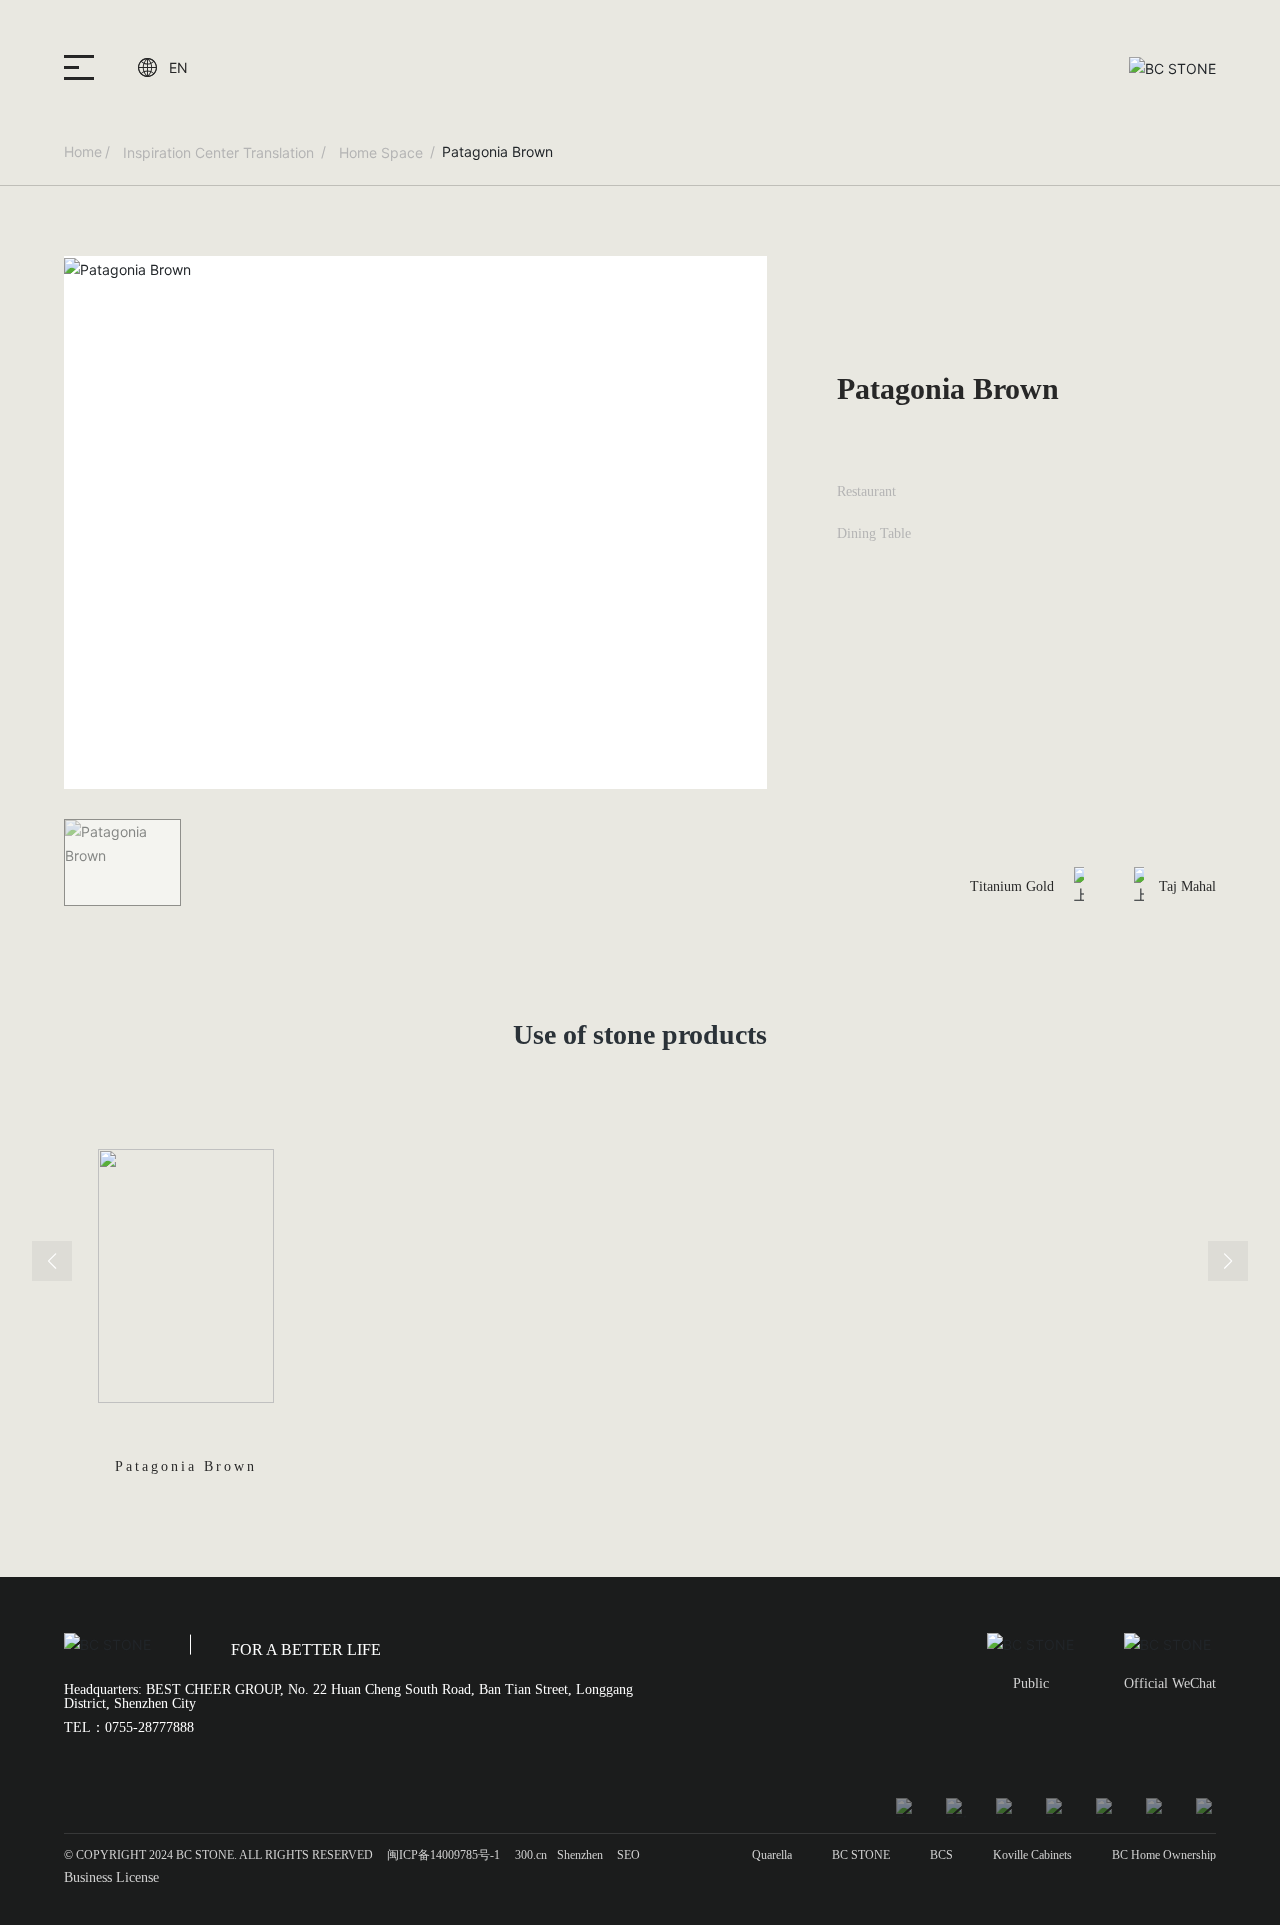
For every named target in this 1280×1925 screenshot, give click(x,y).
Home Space (381, 152)
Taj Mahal (1187, 886)
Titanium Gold (1012, 886)
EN (178, 67)
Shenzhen (580, 1855)
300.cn (531, 1855)
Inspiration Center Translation (218, 152)
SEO (628, 1855)
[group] (185, 1332)
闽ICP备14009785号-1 (443, 1855)
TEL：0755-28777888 (129, 1727)
